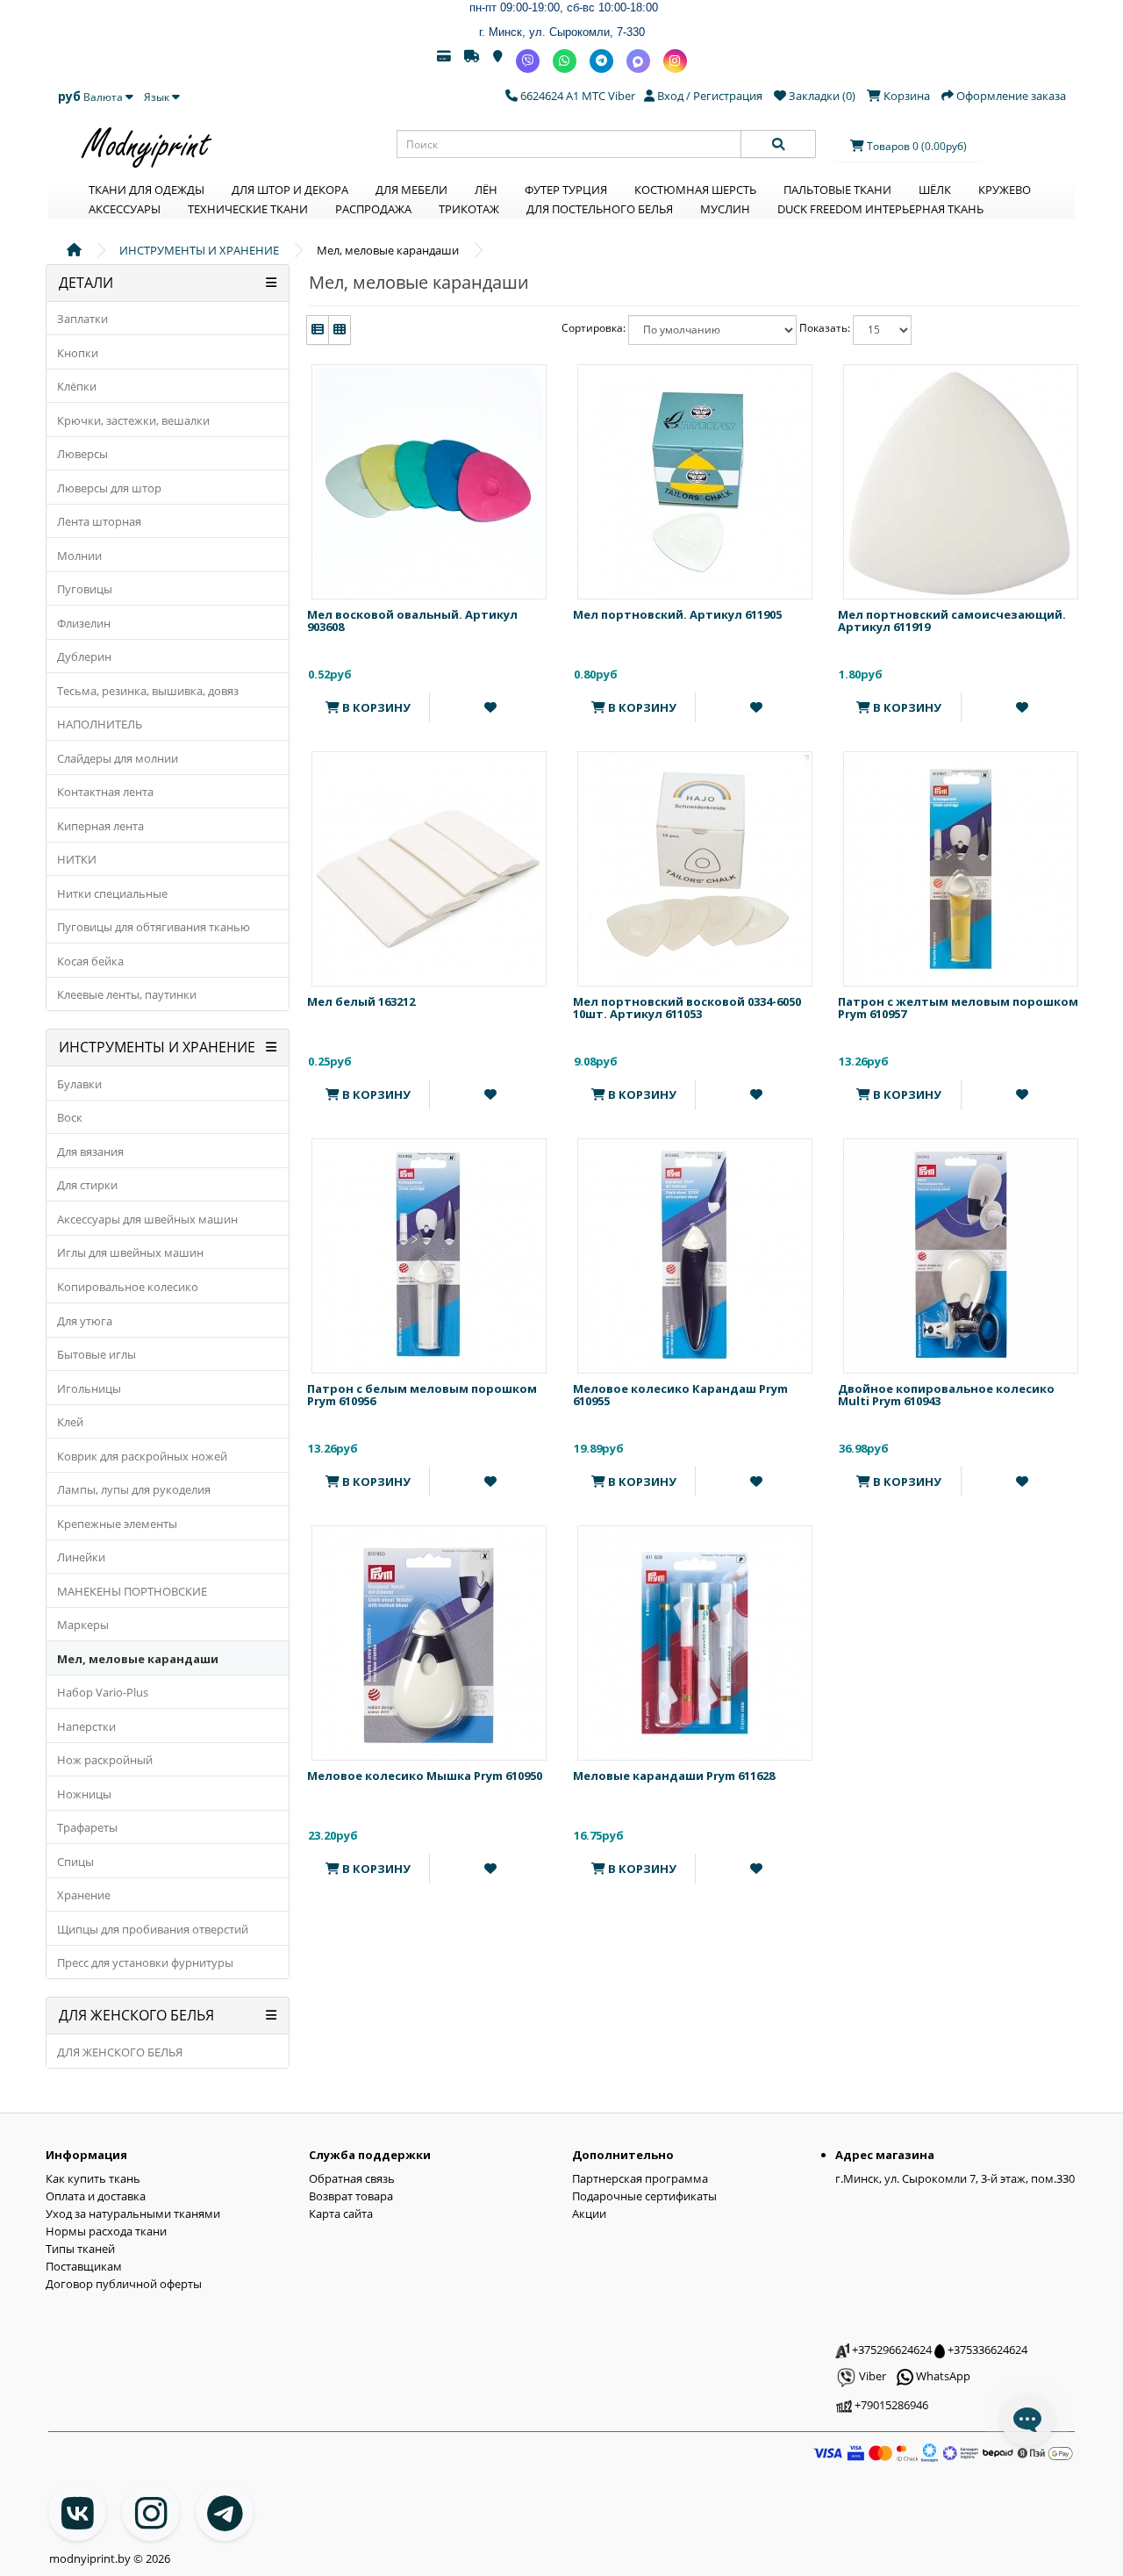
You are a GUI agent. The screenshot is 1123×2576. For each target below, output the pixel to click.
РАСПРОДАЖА (373, 209)
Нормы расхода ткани (106, 2231)
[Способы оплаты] (444, 61)
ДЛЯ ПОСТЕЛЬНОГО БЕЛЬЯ (600, 209)
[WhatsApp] (565, 61)
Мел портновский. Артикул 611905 (677, 614)
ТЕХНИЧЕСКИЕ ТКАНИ (248, 209)
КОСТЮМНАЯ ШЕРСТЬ (695, 190)
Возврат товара (351, 2196)
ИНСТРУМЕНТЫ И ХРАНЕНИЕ (199, 250)
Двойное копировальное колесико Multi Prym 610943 (946, 1395)
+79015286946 (890, 2405)
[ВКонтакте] (77, 2512)
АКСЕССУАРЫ (125, 209)
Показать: (825, 328)
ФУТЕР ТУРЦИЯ (566, 190)
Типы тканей (80, 2249)
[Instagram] (675, 61)
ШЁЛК (935, 190)
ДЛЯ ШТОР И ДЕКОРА (290, 190)
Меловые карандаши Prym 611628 (674, 1776)
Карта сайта (341, 2214)
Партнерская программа (640, 2178)
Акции (589, 2214)
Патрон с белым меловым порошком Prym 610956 (422, 1395)
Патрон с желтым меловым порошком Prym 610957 (958, 1008)
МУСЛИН (725, 209)
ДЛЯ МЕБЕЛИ (411, 190)
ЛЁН (486, 190)
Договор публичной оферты (124, 2284)
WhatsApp (942, 2376)
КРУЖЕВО (1005, 190)
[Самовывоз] (498, 61)
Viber (871, 2376)
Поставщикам (84, 2266)
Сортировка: (594, 328)
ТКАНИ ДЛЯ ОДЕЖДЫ (147, 190)
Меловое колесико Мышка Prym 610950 (425, 1776)
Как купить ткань (93, 2178)
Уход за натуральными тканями (133, 2214)
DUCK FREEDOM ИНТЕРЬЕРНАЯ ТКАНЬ (880, 209)
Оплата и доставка (96, 2196)
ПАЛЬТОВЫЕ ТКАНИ (837, 190)
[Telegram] (601, 61)
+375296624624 (891, 2350)
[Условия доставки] (472, 61)
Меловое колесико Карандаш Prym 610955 (680, 1395)
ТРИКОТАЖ (469, 209)
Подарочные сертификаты (644, 2196)
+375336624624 (986, 2350)
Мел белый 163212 (361, 1001)
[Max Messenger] (638, 61)
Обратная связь (352, 2178)
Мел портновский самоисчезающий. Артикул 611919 (952, 621)
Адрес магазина (885, 2155)
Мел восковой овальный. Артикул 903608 (412, 621)
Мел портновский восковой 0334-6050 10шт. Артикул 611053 (687, 1008)
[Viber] (528, 61)
